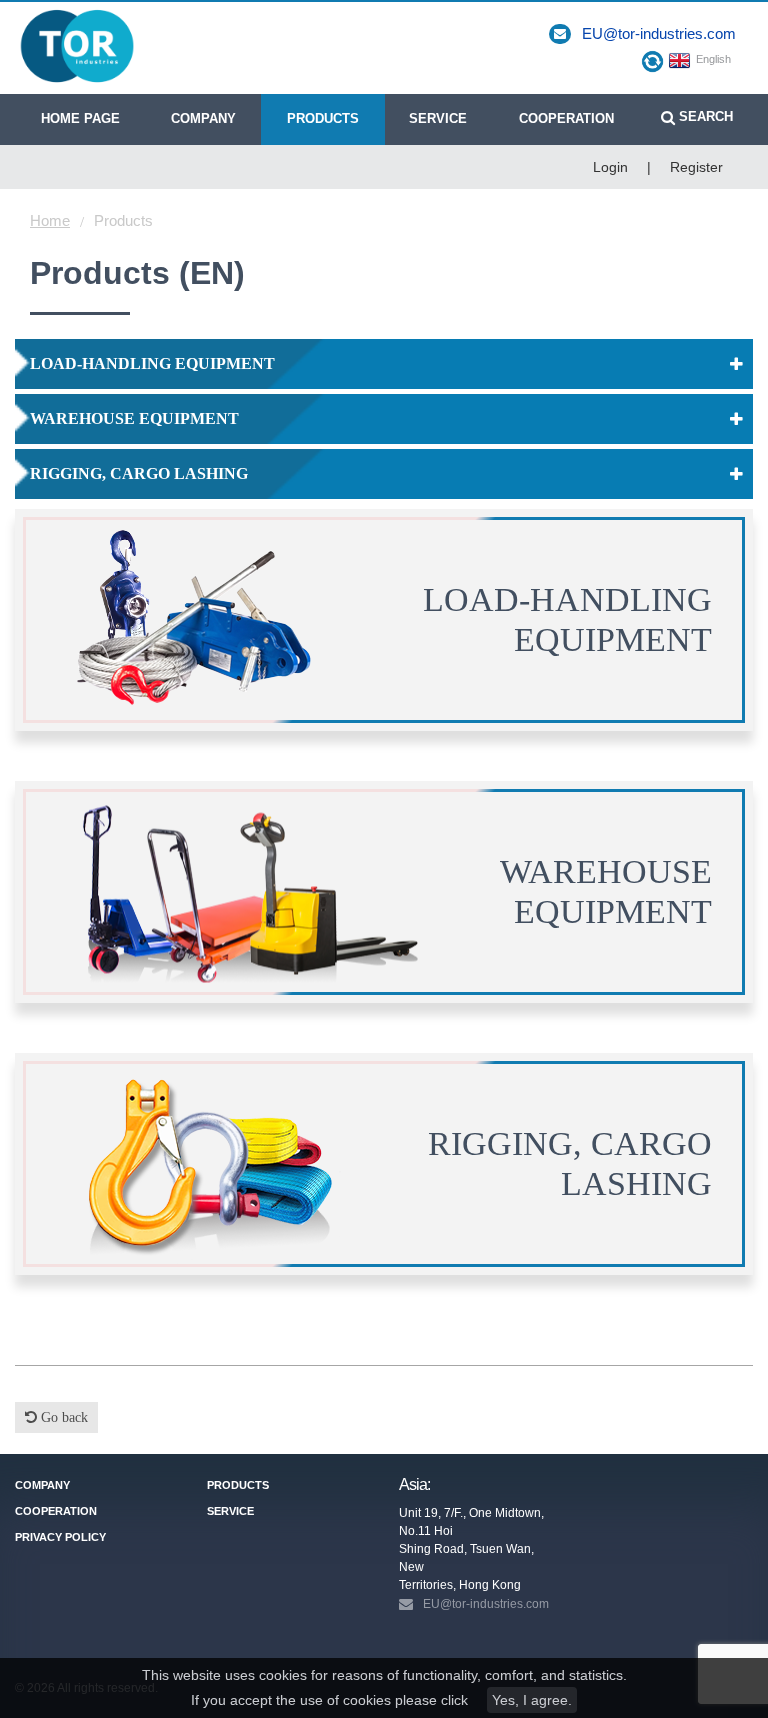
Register (696, 167)
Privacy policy (60, 1537)
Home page (80, 118)
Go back (62, 1417)
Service (438, 118)
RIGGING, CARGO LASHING (139, 473)
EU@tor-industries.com (659, 33)
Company (203, 118)
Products (323, 118)
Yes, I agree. (532, 1700)
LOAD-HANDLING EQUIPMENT (152, 363)
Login (610, 167)
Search (704, 116)
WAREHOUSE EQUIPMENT (134, 418)
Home (50, 220)
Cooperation (566, 118)
